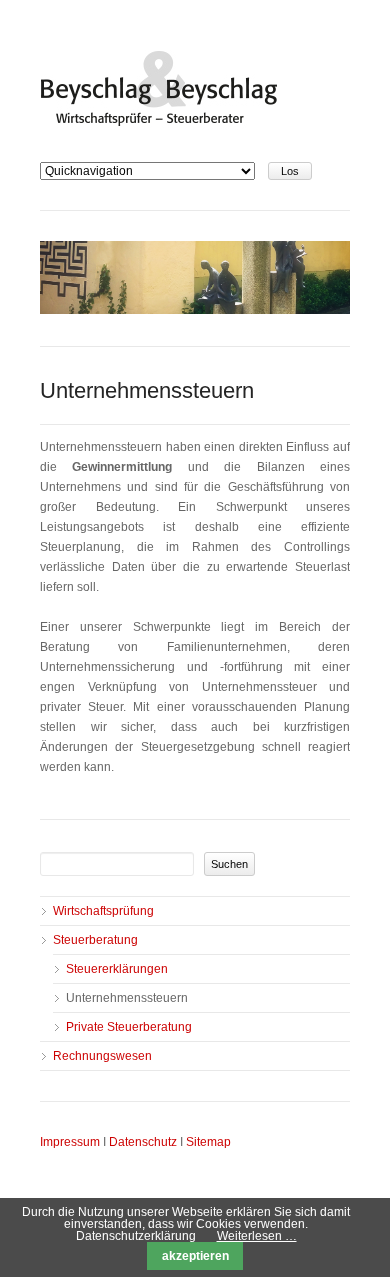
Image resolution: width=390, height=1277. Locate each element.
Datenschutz (143, 1142)
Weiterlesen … (257, 1236)
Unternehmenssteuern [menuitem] (127, 998)
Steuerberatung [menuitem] (95, 940)
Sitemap (208, 1142)
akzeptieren (195, 1256)
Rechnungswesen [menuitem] (102, 1056)
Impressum (70, 1142)
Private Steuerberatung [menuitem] (129, 1027)
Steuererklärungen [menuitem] (117, 969)
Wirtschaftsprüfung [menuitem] (103, 911)
